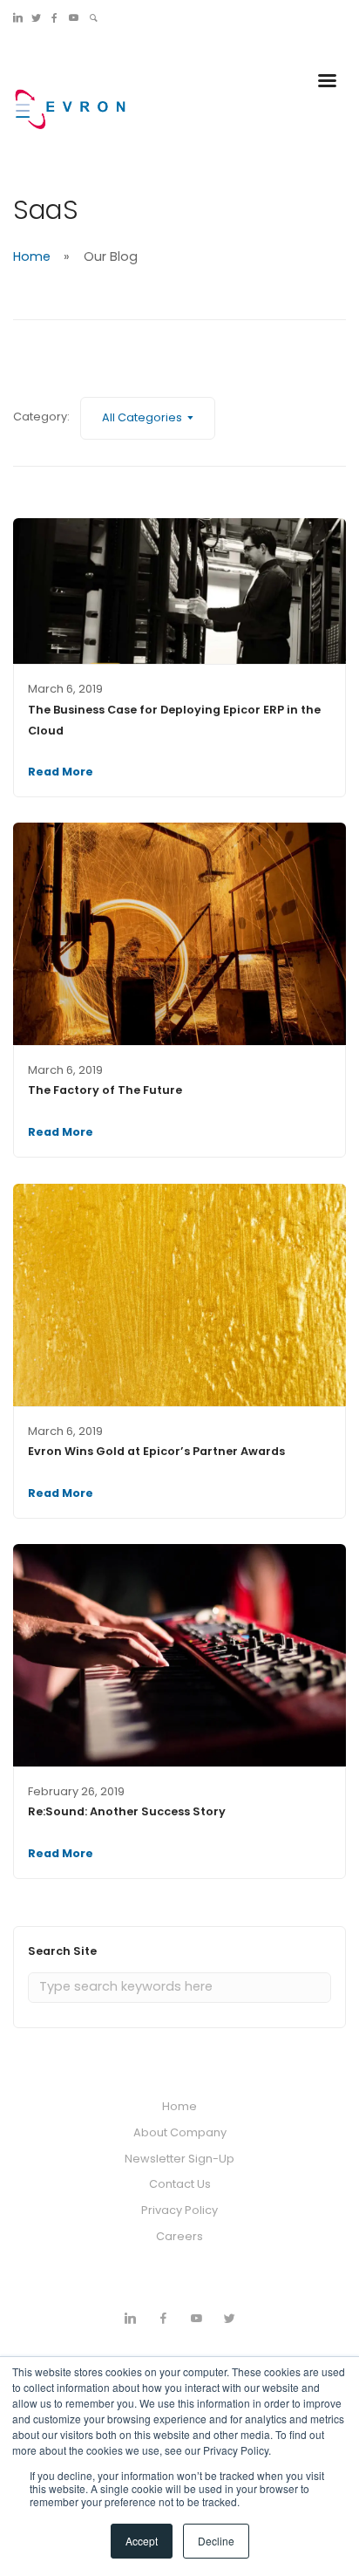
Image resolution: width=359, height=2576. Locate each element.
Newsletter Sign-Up (179, 2159)
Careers (179, 2236)
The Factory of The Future (105, 1090)
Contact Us (180, 2184)
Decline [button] (216, 2541)
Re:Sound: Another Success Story (127, 1811)
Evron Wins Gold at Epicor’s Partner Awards (156, 1451)
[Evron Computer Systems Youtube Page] (74, 17)
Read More (61, 772)
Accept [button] (142, 2541)
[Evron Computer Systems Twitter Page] (36, 17)
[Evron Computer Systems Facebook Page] (54, 17)
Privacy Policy (179, 2210)
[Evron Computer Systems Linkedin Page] (18, 17)
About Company (180, 2132)
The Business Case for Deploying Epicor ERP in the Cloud (174, 720)
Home (32, 256)
